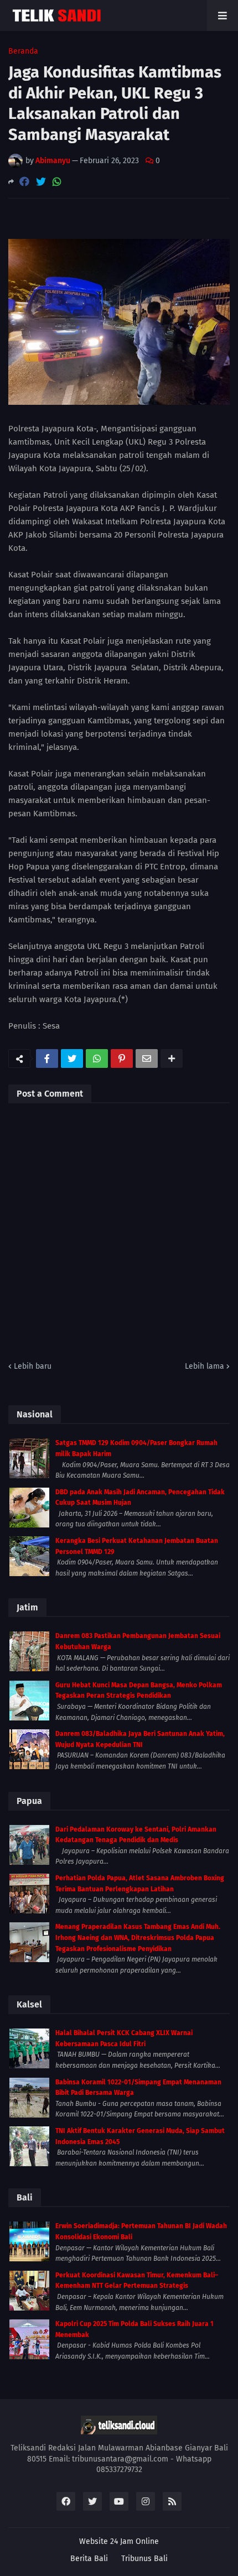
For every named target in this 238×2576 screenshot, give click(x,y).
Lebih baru (33, 1366)
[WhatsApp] (57, 182)
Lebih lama (205, 1366)
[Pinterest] (122, 1058)
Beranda (23, 51)
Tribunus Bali (144, 2559)
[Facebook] (24, 182)
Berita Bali (89, 2559)
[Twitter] (41, 182)
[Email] (147, 1058)
